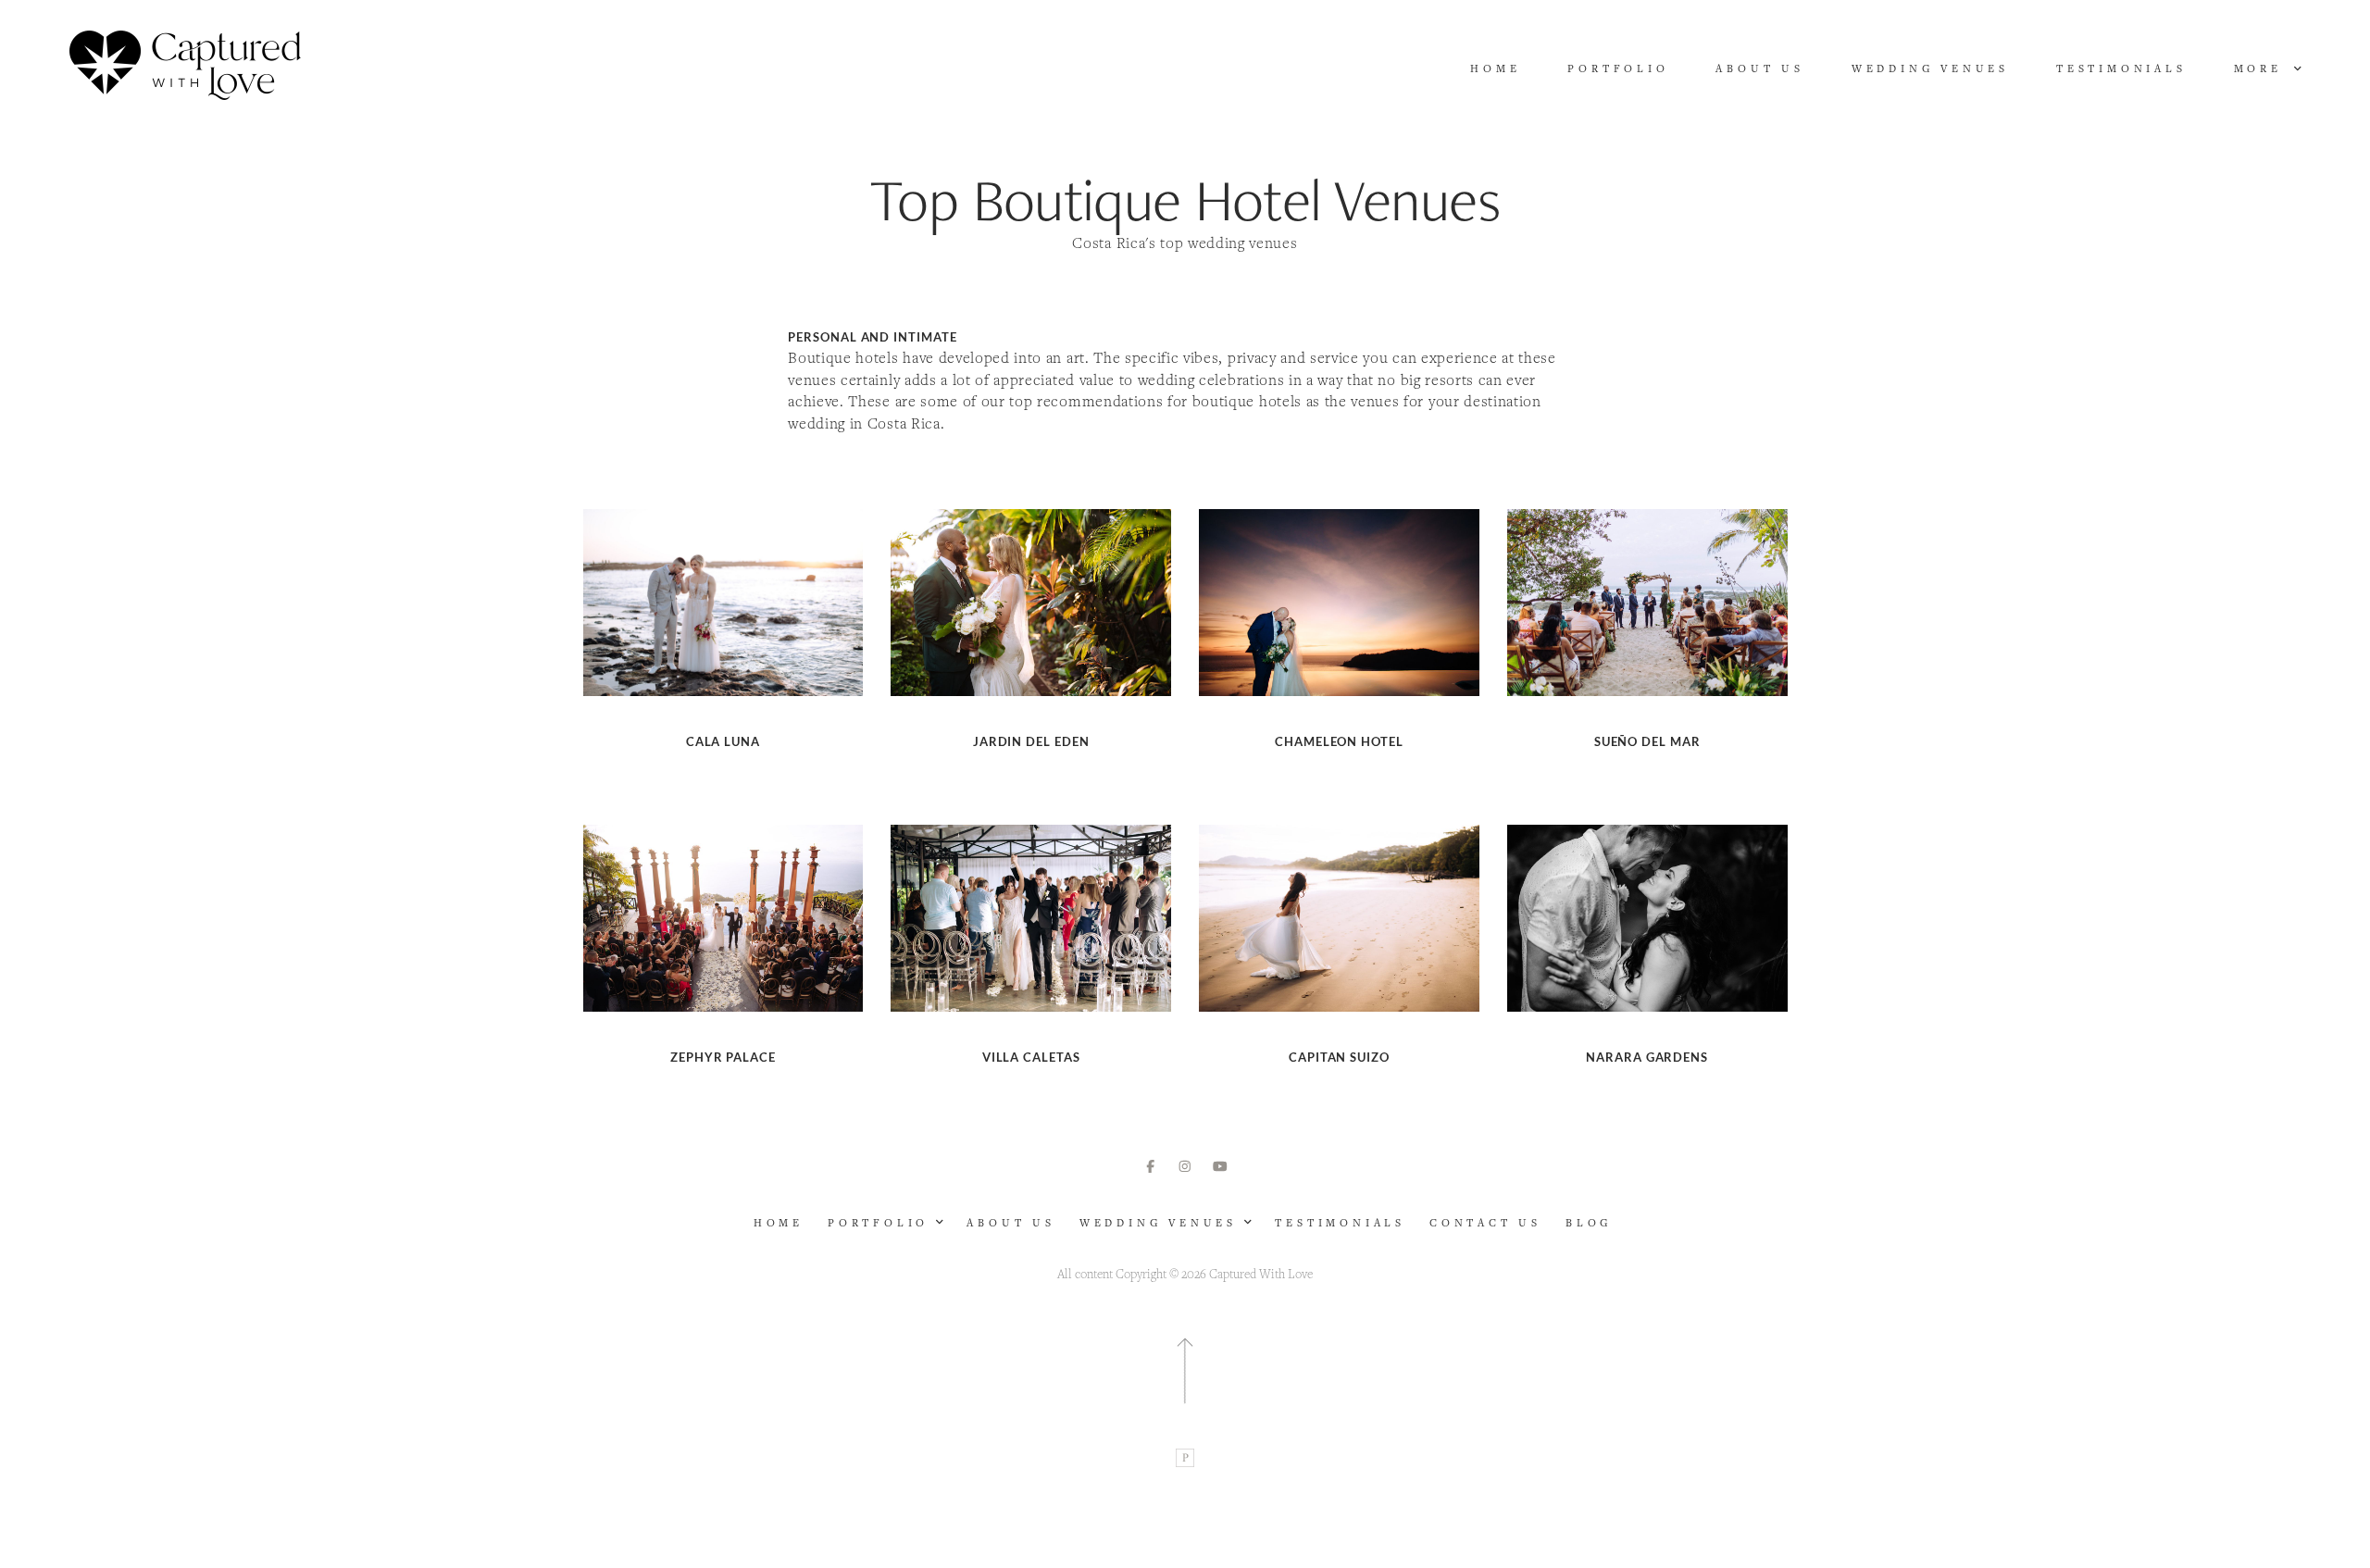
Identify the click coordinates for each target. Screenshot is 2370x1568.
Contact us (1485, 1223)
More (2262, 68)
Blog (1589, 1223)
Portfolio (1618, 68)
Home (1495, 68)
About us (1759, 68)
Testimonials (2121, 68)
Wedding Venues (1930, 68)
